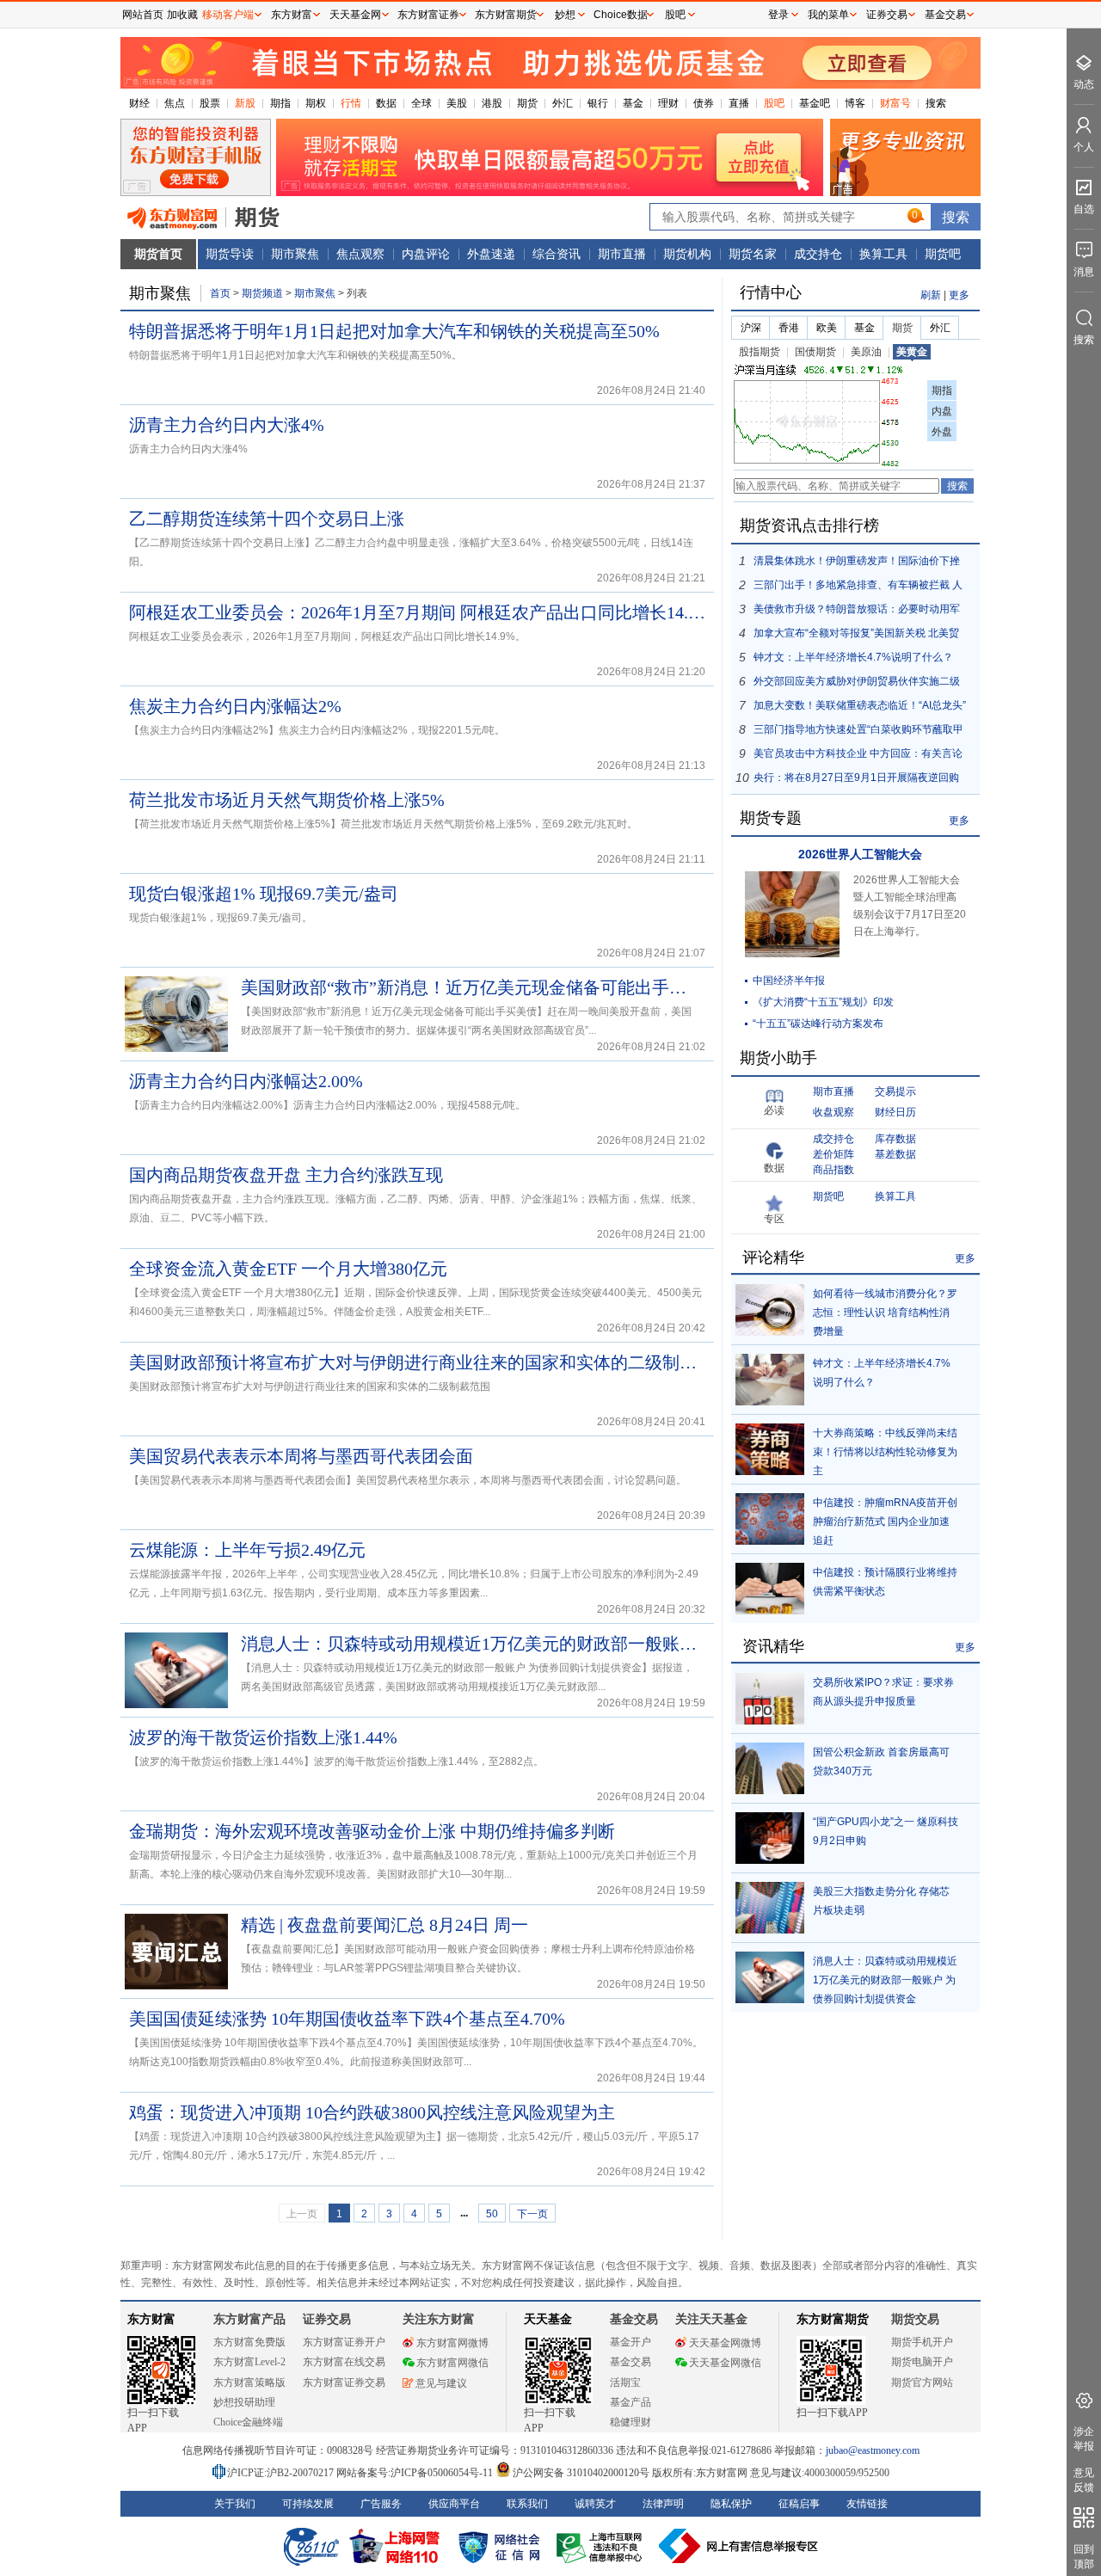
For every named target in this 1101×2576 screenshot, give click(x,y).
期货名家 (753, 254)
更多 (959, 295)
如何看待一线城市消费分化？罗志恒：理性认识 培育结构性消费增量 (885, 1313)
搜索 (936, 103)
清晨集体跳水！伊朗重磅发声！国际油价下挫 (857, 561)
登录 (778, 15)
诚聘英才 (595, 2504)
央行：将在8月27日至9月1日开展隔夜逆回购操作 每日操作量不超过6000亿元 (856, 781)
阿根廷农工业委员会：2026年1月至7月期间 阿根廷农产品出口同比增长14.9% (417, 612)
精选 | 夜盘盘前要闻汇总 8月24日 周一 (384, 1925)
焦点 (175, 103)
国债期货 (815, 352)
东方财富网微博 (452, 2343)
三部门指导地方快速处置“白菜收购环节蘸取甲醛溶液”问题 (858, 732)
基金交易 (630, 2362)
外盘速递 (491, 254)
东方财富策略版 (249, 2382)
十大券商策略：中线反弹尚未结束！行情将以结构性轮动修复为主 (885, 1452)
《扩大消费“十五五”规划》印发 (823, 1002)
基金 (633, 103)
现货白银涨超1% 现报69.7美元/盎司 (264, 894)
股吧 (774, 103)
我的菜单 (828, 15)
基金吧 (815, 103)
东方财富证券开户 (344, 2342)
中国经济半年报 (789, 981)
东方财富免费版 (249, 2342)
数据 (386, 103)
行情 (351, 103)
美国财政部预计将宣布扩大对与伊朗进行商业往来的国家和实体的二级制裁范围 (417, 1362)
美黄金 (912, 352)
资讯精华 (773, 1646)
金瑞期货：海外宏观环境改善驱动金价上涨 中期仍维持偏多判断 (372, 1831)
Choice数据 (621, 15)
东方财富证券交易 (344, 2382)
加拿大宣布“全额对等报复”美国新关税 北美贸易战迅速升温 (856, 636)
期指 (280, 103)
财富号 (895, 103)
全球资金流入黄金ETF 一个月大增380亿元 (288, 1269)
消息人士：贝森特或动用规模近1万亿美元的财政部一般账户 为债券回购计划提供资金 (469, 1644)
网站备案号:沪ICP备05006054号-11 (416, 2473)
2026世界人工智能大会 (860, 854)
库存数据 (895, 1139)
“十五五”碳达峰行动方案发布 (818, 1024)
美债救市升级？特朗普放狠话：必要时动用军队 (857, 612)
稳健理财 (630, 2422)
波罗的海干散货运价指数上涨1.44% (263, 1737)
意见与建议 (441, 2383)
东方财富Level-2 (249, 2362)
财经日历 (895, 1112)
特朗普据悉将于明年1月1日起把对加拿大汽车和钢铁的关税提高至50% (394, 331)
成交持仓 (818, 254)
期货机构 (687, 254)
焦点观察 (360, 254)
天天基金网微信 (725, 2363)
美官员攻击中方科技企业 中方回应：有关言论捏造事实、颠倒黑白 (858, 756)
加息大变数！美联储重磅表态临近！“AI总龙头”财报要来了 (860, 708)
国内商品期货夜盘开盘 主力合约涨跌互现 (286, 1175)
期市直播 (622, 254)
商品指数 (833, 1170)
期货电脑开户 (922, 2362)
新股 (245, 103)
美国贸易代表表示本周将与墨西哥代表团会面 (301, 1456)
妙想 (565, 15)
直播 (739, 103)
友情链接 (867, 2504)
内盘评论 (426, 254)
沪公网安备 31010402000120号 (581, 2473)
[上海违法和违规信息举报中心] (602, 2546)
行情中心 (771, 292)
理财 (668, 103)
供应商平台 (454, 2504)
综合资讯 (557, 254)
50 (492, 2214)
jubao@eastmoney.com (873, 2450)
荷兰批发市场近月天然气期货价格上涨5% (287, 800)
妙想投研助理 (244, 2402)
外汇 (563, 103)
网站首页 (143, 15)
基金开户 (630, 2342)
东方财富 (151, 2319)
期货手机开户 (922, 2342)
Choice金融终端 (248, 2422)
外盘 (942, 432)
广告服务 (381, 2504)
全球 (421, 103)
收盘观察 (833, 1112)
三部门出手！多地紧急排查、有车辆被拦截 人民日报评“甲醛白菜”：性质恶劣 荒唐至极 (858, 588)
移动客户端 (228, 15)
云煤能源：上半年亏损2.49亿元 (247, 1550)
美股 (457, 103)
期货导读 (230, 254)
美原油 (866, 352)
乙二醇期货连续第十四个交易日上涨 (267, 519)
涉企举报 (1084, 2439)
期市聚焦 (295, 254)
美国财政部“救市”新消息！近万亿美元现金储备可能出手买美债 (469, 987)
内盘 (942, 411)
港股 (492, 103)
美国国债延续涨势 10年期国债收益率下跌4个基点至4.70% (347, 2019)
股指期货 (760, 352)
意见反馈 (1084, 2480)
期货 (527, 103)
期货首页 (158, 254)
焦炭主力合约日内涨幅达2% (235, 706)
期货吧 (943, 254)
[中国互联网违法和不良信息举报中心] (739, 2546)
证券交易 (887, 15)
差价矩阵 (833, 1154)
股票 (210, 103)
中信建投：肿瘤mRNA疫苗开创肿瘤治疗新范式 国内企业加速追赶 (885, 1522)
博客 (855, 103)
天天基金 (548, 2319)
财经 (139, 103)
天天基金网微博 (725, 2343)
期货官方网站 (922, 2382)
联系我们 (527, 2504)
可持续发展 (308, 2504)
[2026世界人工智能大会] (792, 954)
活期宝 (625, 2382)
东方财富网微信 (452, 2363)
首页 (220, 293)
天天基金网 (355, 15)
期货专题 (771, 818)
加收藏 (182, 15)
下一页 (532, 2214)
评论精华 (773, 1257)
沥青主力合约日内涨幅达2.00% (246, 1081)
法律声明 (663, 2504)
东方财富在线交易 (344, 2362)
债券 (704, 103)
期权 (316, 103)
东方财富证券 (428, 15)
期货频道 (262, 293)
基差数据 (895, 1154)
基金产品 (630, 2402)
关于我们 (235, 2504)
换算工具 (883, 254)
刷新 (931, 295)
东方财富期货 (833, 2319)
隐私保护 (731, 2504)
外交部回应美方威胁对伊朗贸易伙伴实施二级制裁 (857, 684)
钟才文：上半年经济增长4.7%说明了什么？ (853, 657)
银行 (598, 103)
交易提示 (895, 1091)
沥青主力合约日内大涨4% (227, 425)
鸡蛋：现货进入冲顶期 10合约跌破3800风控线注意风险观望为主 (372, 2112)
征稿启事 (799, 2504)
